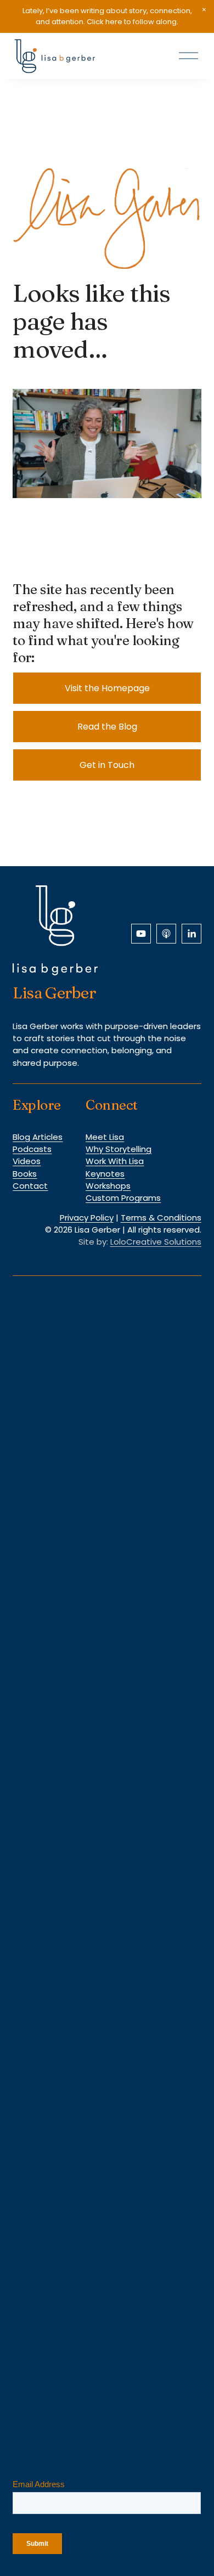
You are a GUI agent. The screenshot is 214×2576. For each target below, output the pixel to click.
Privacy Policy (87, 1218)
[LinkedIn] (192, 934)
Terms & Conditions (161, 1218)
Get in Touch (107, 765)
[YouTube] (141, 934)
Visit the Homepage (107, 688)
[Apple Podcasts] (166, 934)
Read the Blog (107, 727)
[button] (204, 10)
